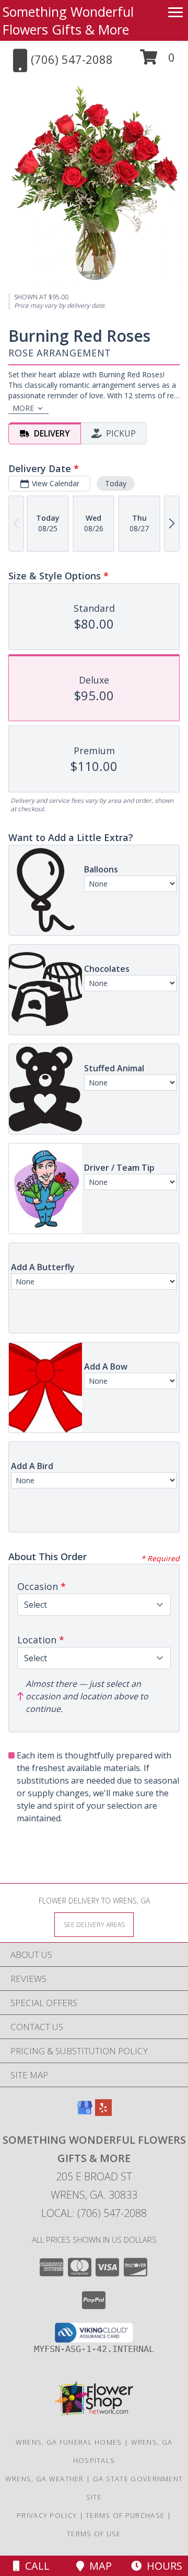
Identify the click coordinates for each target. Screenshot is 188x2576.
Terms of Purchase (125, 2515)
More (23, 408)
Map (98, 2566)
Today (116, 483)
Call (35, 2566)
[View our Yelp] (103, 2113)
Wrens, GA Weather (45, 2479)
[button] (157, 61)
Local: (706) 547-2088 (94, 2213)
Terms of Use (94, 2534)
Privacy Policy (47, 2515)
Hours (162, 2566)
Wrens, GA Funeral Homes (69, 2442)
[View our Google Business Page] (85, 2113)
